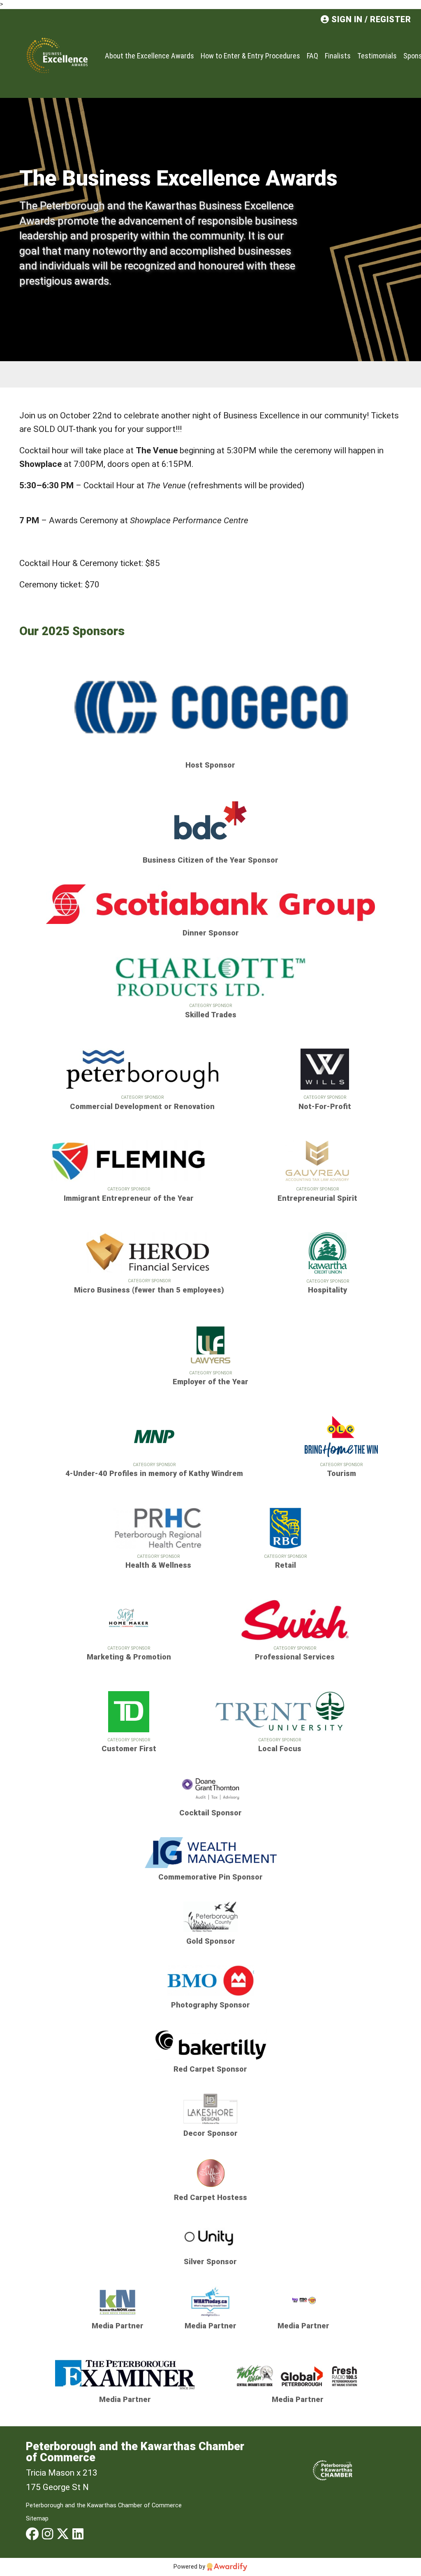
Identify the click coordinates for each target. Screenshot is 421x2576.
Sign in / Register (370, 20)
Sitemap (37, 2518)
